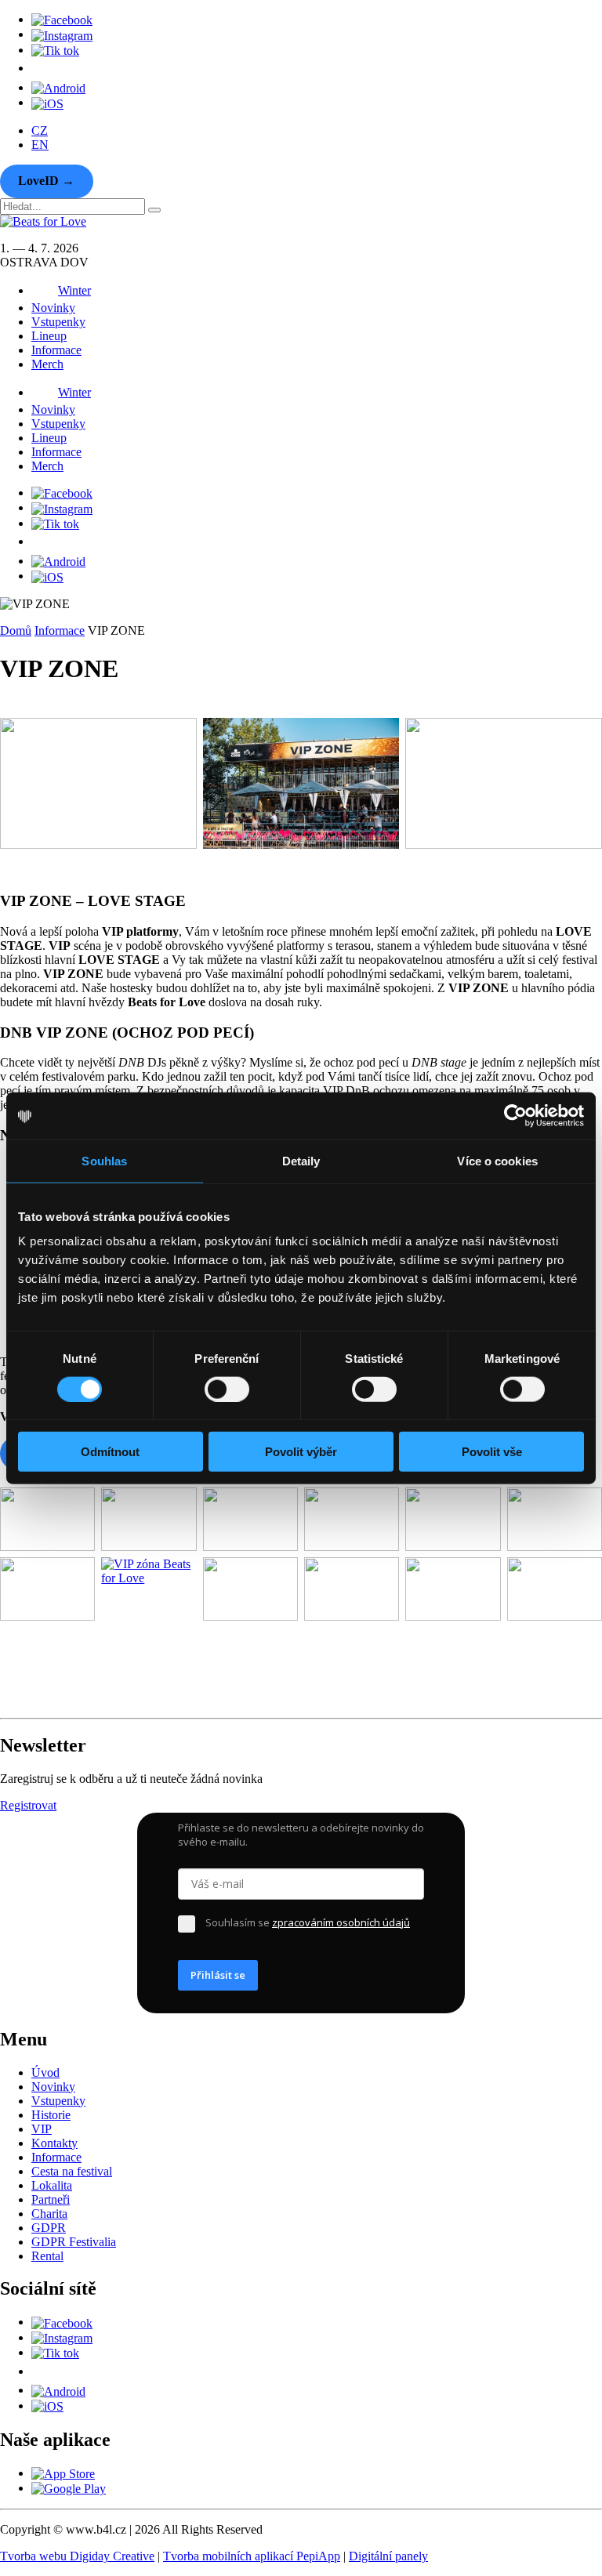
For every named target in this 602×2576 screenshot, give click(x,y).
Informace (56, 350)
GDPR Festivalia (74, 2242)
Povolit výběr (301, 1452)
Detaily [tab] (301, 1160)
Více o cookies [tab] (497, 1160)
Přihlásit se (218, 1975)
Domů (16, 630)
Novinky (53, 308)
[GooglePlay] (58, 87)
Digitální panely (388, 2556)
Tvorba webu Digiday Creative (77, 2556)
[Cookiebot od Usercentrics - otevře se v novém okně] (515, 1115)
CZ (40, 130)
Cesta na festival (72, 2171)
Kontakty (54, 2143)
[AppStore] (47, 102)
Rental (47, 2256)
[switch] (227, 1389)
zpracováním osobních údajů (341, 1922)
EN (40, 145)
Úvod (45, 2072)
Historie (51, 2115)
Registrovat (28, 1805)
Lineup (49, 336)
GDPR (49, 2228)
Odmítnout (110, 1452)
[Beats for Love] (40, 1704)
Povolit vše (492, 1452)
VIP (42, 2129)
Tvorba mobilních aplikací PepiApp (252, 2556)
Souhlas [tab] (104, 1160)
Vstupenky (58, 322)
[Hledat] (154, 210)
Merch (47, 364)
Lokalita (52, 2185)
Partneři (51, 2199)
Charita (49, 2214)
